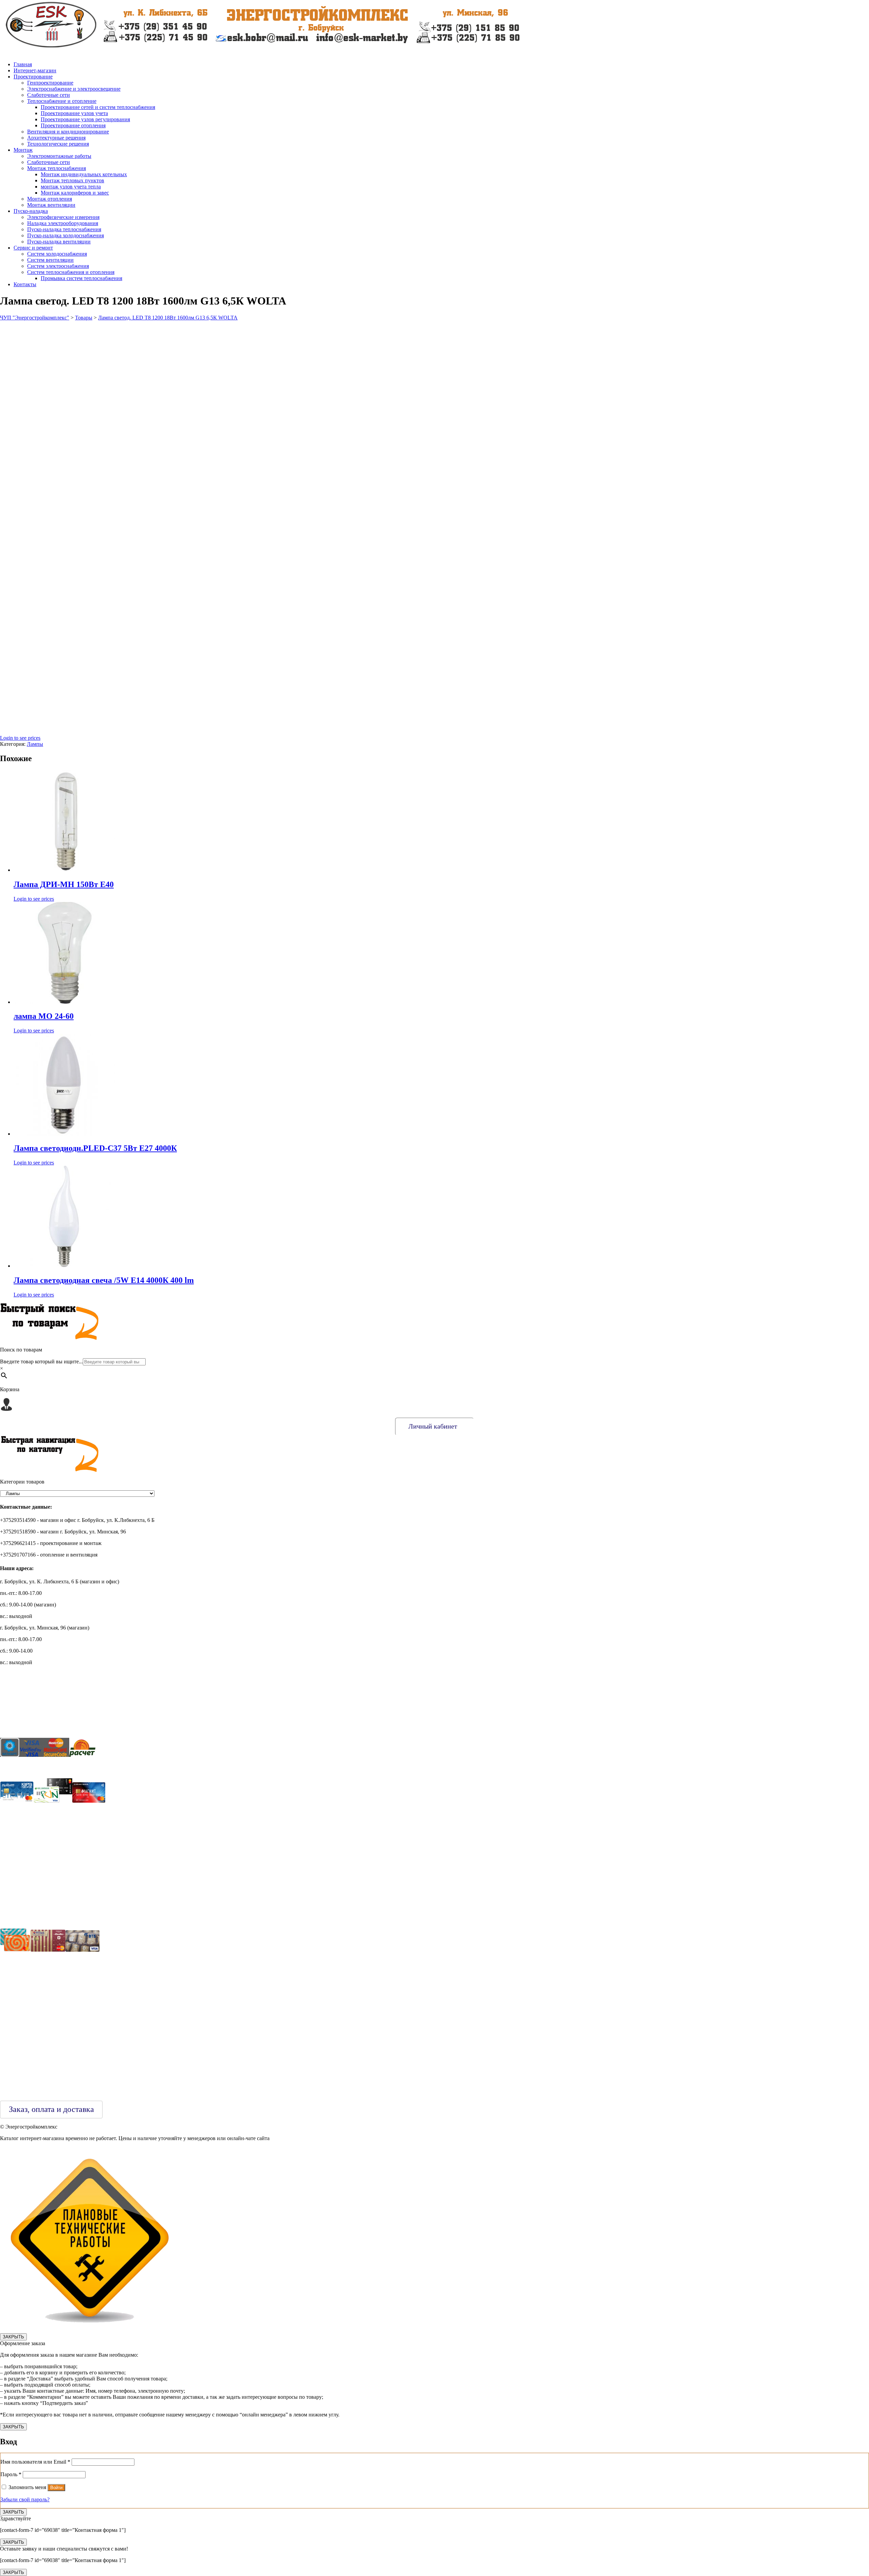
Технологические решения (58, 144)
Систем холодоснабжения (57, 254)
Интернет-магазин (35, 70)
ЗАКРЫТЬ (13, 2337)
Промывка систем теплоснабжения (81, 278)
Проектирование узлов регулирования (85, 119)
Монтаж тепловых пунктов (72, 180)
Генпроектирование (50, 83)
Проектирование (33, 77)
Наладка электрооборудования (63, 223)
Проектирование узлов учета (74, 113)
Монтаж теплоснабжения (57, 168)
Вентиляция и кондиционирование (68, 132)
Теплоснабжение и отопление (62, 101)
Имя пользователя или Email (35, 2462)
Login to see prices (20, 738)
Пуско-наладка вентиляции (59, 242)
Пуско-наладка (31, 211)
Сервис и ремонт (33, 248)
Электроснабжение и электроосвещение (74, 89)
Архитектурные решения (56, 138)
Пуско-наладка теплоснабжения (64, 229)
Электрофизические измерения (63, 217)
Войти (56, 2488)
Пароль (11, 2474)
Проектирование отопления (73, 125)
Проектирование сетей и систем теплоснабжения (98, 107)
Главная (23, 64)
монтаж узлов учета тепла (71, 187)
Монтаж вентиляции (51, 205)
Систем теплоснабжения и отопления (71, 272)
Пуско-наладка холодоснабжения (66, 235)
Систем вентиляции (50, 260)
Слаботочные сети (49, 95)
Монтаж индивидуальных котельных (84, 174)
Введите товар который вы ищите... (41, 1361)
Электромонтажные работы (59, 156)
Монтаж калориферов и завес (75, 193)
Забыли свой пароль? (25, 2499)
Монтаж (23, 150)
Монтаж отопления (50, 199)
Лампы (35, 744)
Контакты (25, 284)
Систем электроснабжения (58, 266)
